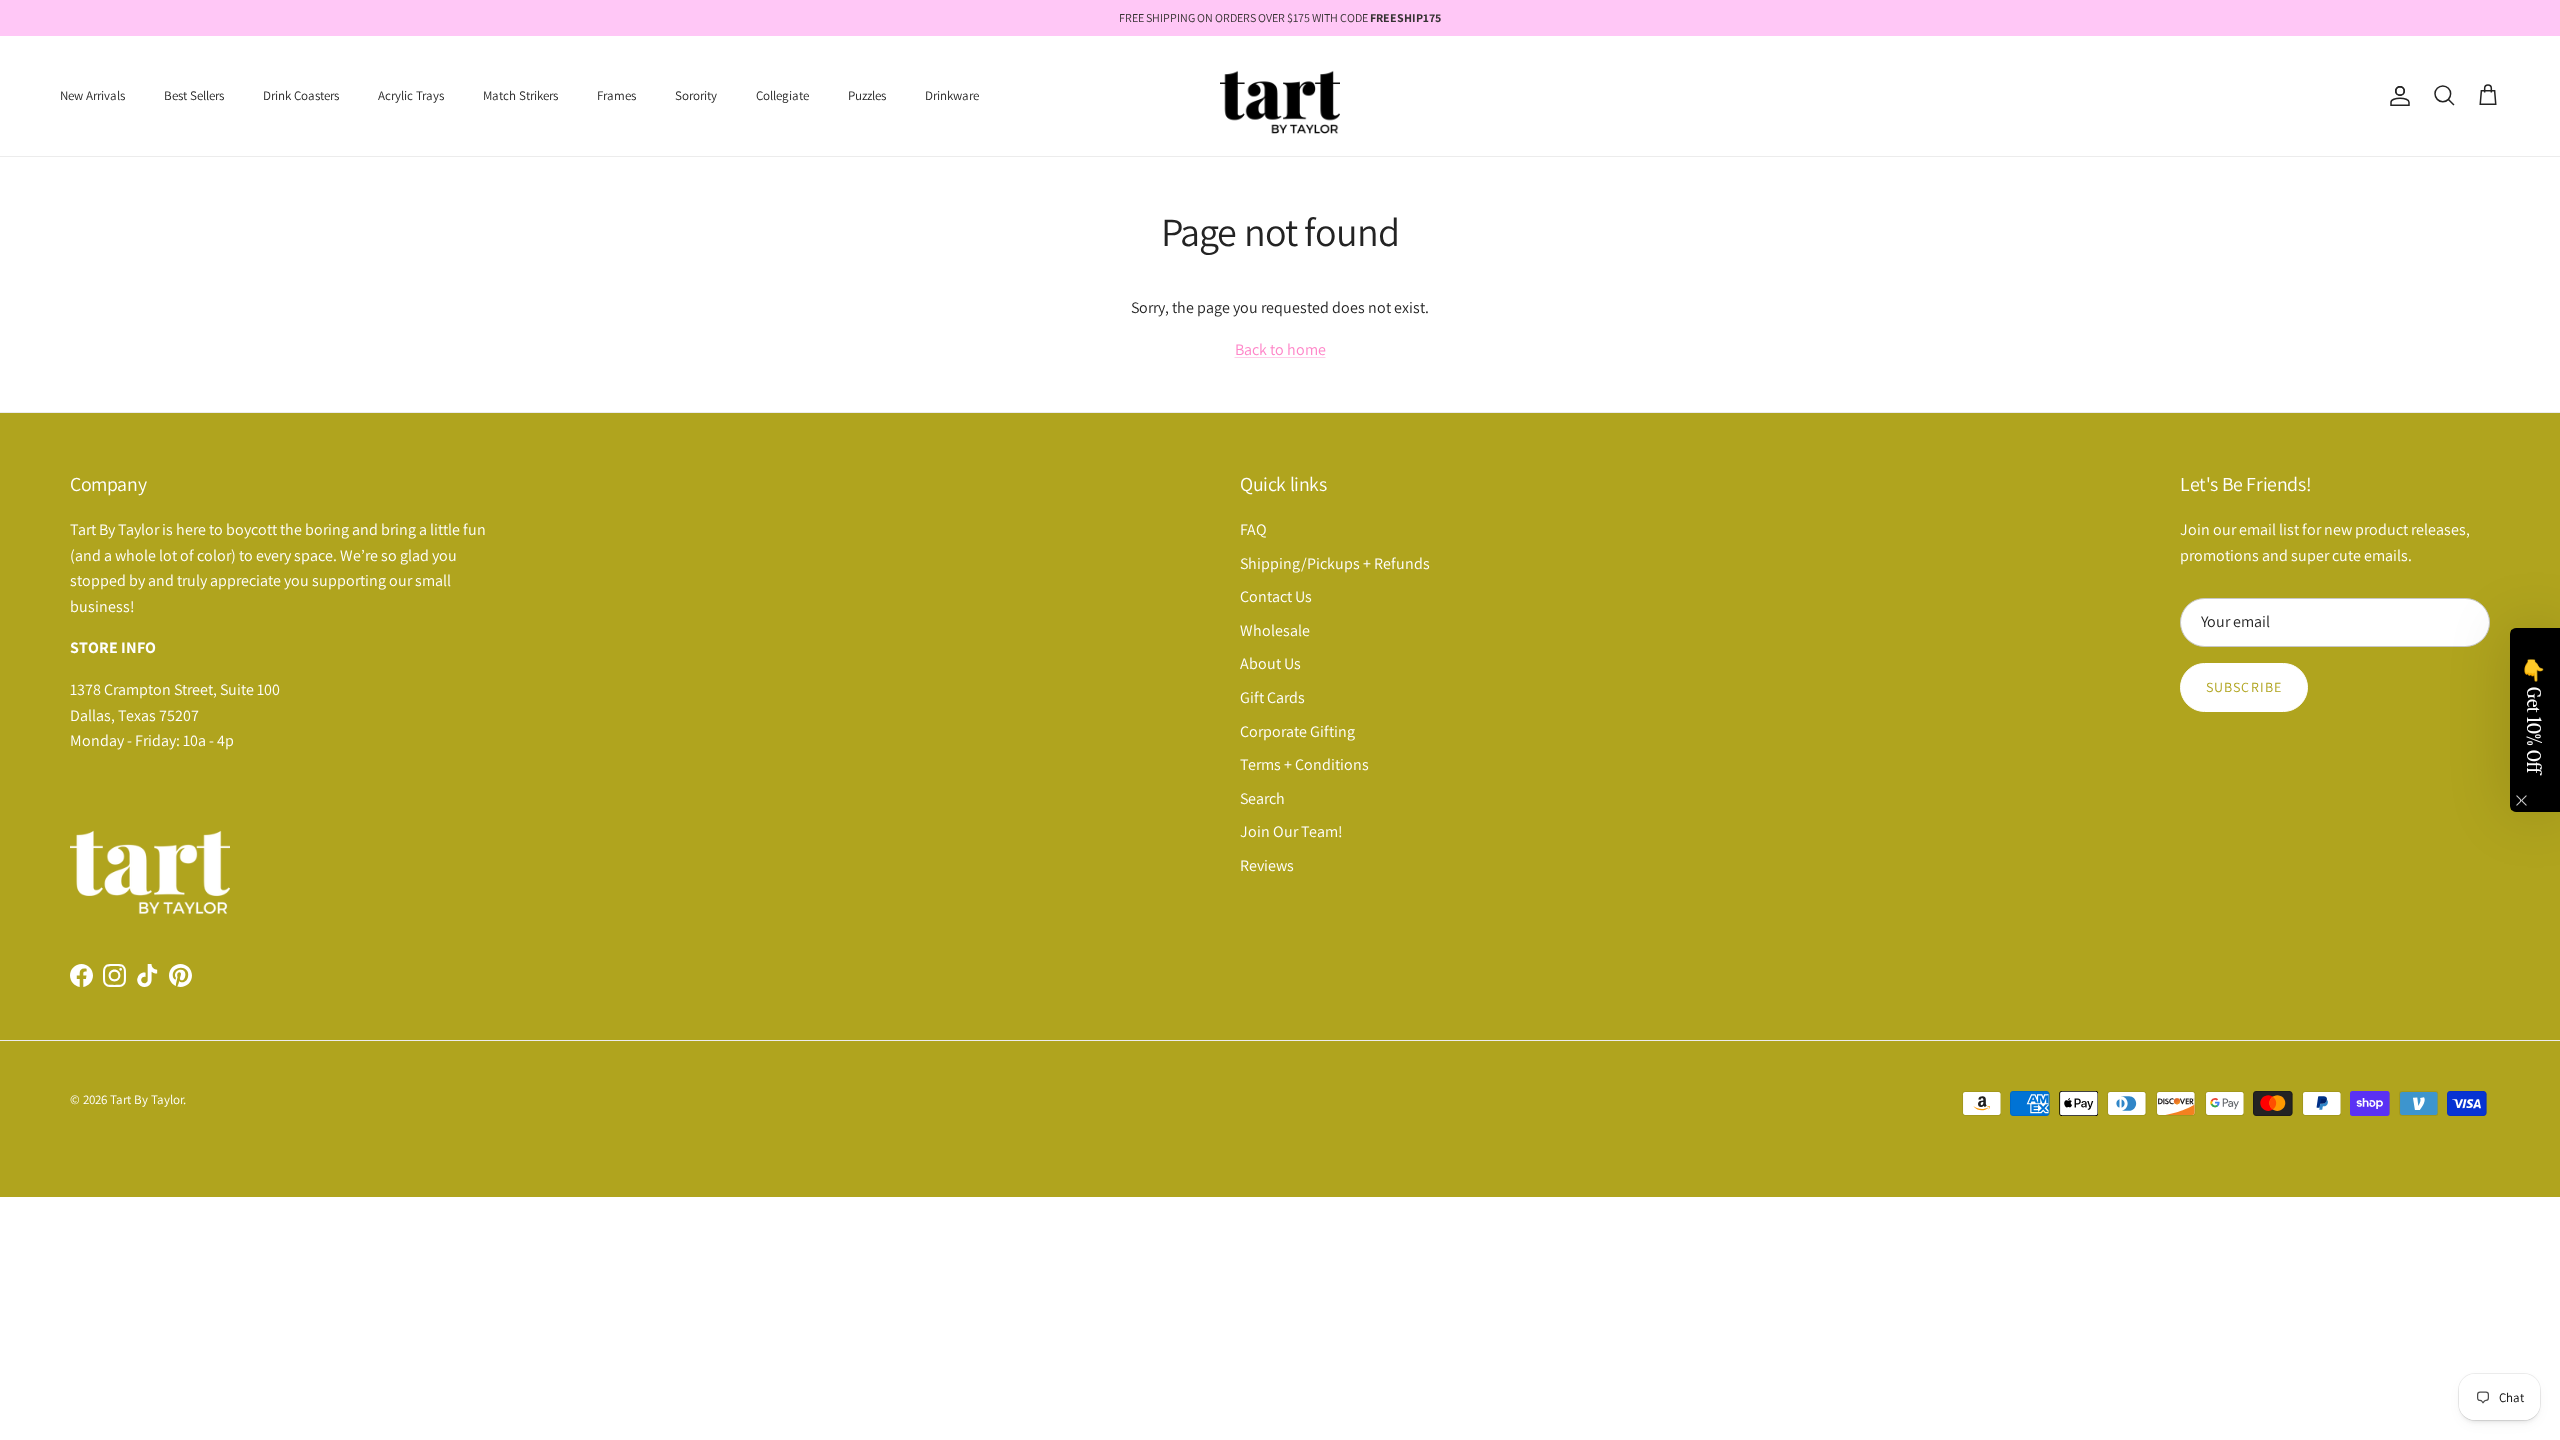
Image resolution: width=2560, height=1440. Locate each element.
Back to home (1280, 349)
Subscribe (2244, 687)
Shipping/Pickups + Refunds (1335, 563)
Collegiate (782, 95)
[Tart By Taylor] (1280, 96)
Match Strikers (520, 95)
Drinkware (952, 95)
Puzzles (867, 95)
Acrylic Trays (411, 95)
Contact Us (1276, 596)
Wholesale (1275, 630)
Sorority (696, 95)
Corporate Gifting (1297, 731)
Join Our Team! (1291, 831)
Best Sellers (194, 95)
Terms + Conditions (1304, 764)
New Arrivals (92, 95)
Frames (616, 95)
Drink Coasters (301, 95)
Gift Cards (1272, 697)
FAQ (1253, 529)
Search (1262, 798)
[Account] (2396, 96)
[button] (2535, 720)
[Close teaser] (2521, 800)
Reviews (1267, 865)
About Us (1270, 663)
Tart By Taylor (146, 1099)
